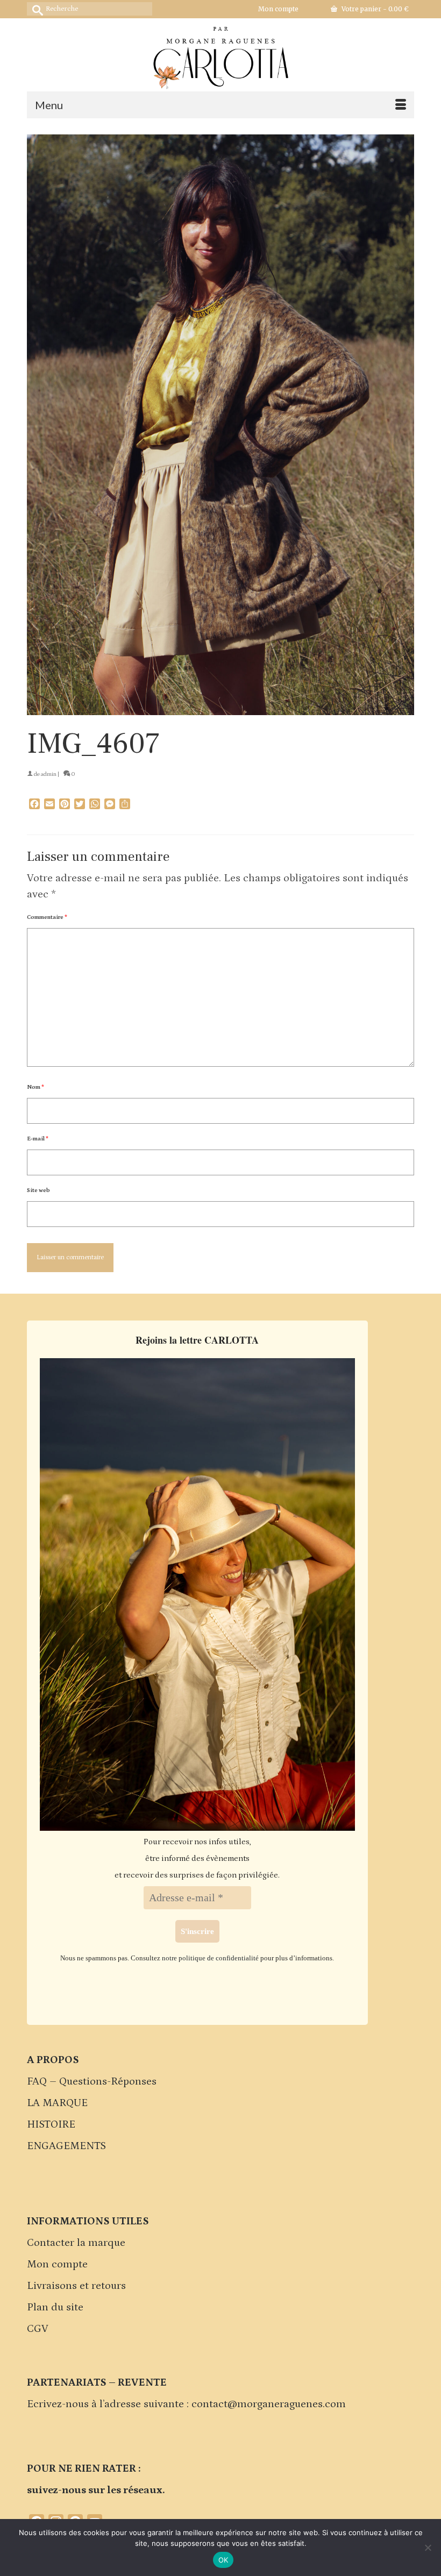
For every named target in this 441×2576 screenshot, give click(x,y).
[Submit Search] (35, 9)
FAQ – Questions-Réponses (92, 2081)
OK (223, 2560)
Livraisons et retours (76, 2286)
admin (49, 774)
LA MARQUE (57, 2103)
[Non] (428, 2548)
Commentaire (47, 917)
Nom (35, 1087)
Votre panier (374, 9)
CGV (38, 2329)
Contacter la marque (76, 2243)
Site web (38, 1190)
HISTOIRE (51, 2124)
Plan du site (55, 2307)
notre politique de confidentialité (210, 1958)
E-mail (38, 1139)
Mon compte (57, 2264)
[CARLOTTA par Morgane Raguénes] (220, 55)
